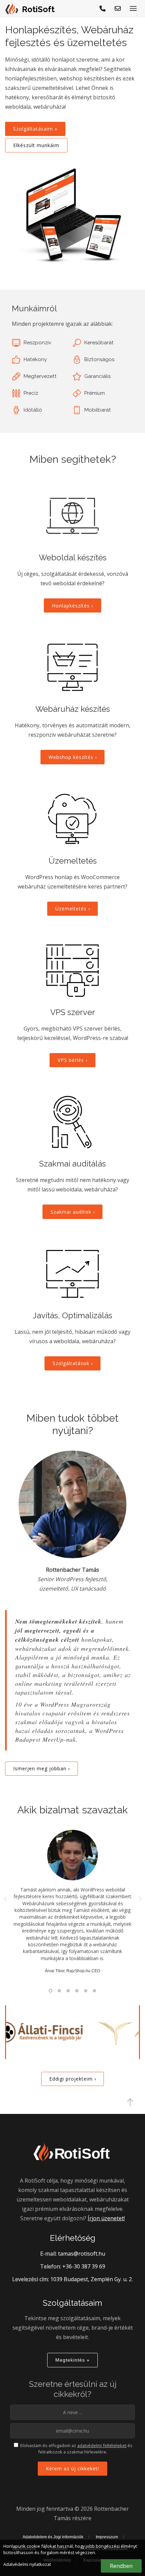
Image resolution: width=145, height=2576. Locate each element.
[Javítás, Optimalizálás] (72, 1274)
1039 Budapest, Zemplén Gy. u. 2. (92, 2279)
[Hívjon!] (103, 8)
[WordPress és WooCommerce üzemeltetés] (72, 819)
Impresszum (107, 2537)
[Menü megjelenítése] (133, 8)
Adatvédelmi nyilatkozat (27, 2564)
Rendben (121, 2566)
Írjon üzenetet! (106, 2218)
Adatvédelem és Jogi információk (53, 2537)
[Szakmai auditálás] (72, 1122)
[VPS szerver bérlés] (72, 971)
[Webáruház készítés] (72, 667)
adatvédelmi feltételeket (102, 2445)
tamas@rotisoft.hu (82, 2254)
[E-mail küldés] (118, 8)
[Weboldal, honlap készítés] (72, 516)
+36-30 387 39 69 (84, 2266)
